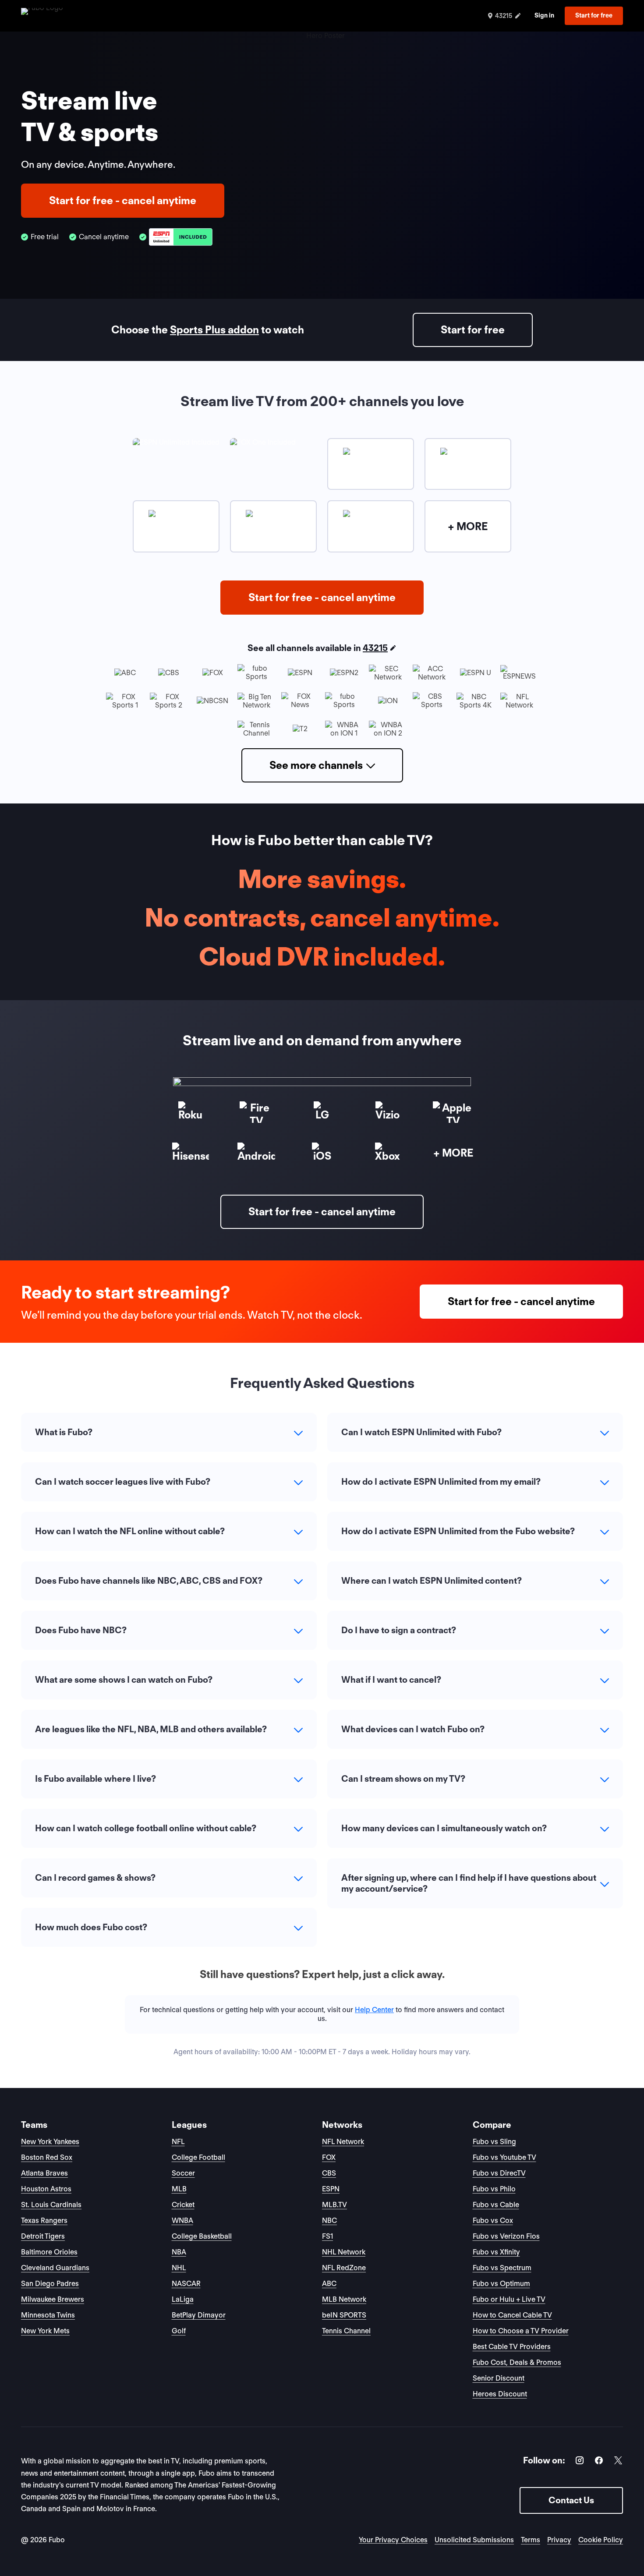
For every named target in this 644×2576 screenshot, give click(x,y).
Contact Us (571, 2500)
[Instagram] (580, 2462)
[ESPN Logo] (181, 237)
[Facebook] (599, 2462)
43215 (375, 648)
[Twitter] (618, 2462)
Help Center (374, 2010)
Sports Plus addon (214, 330)
